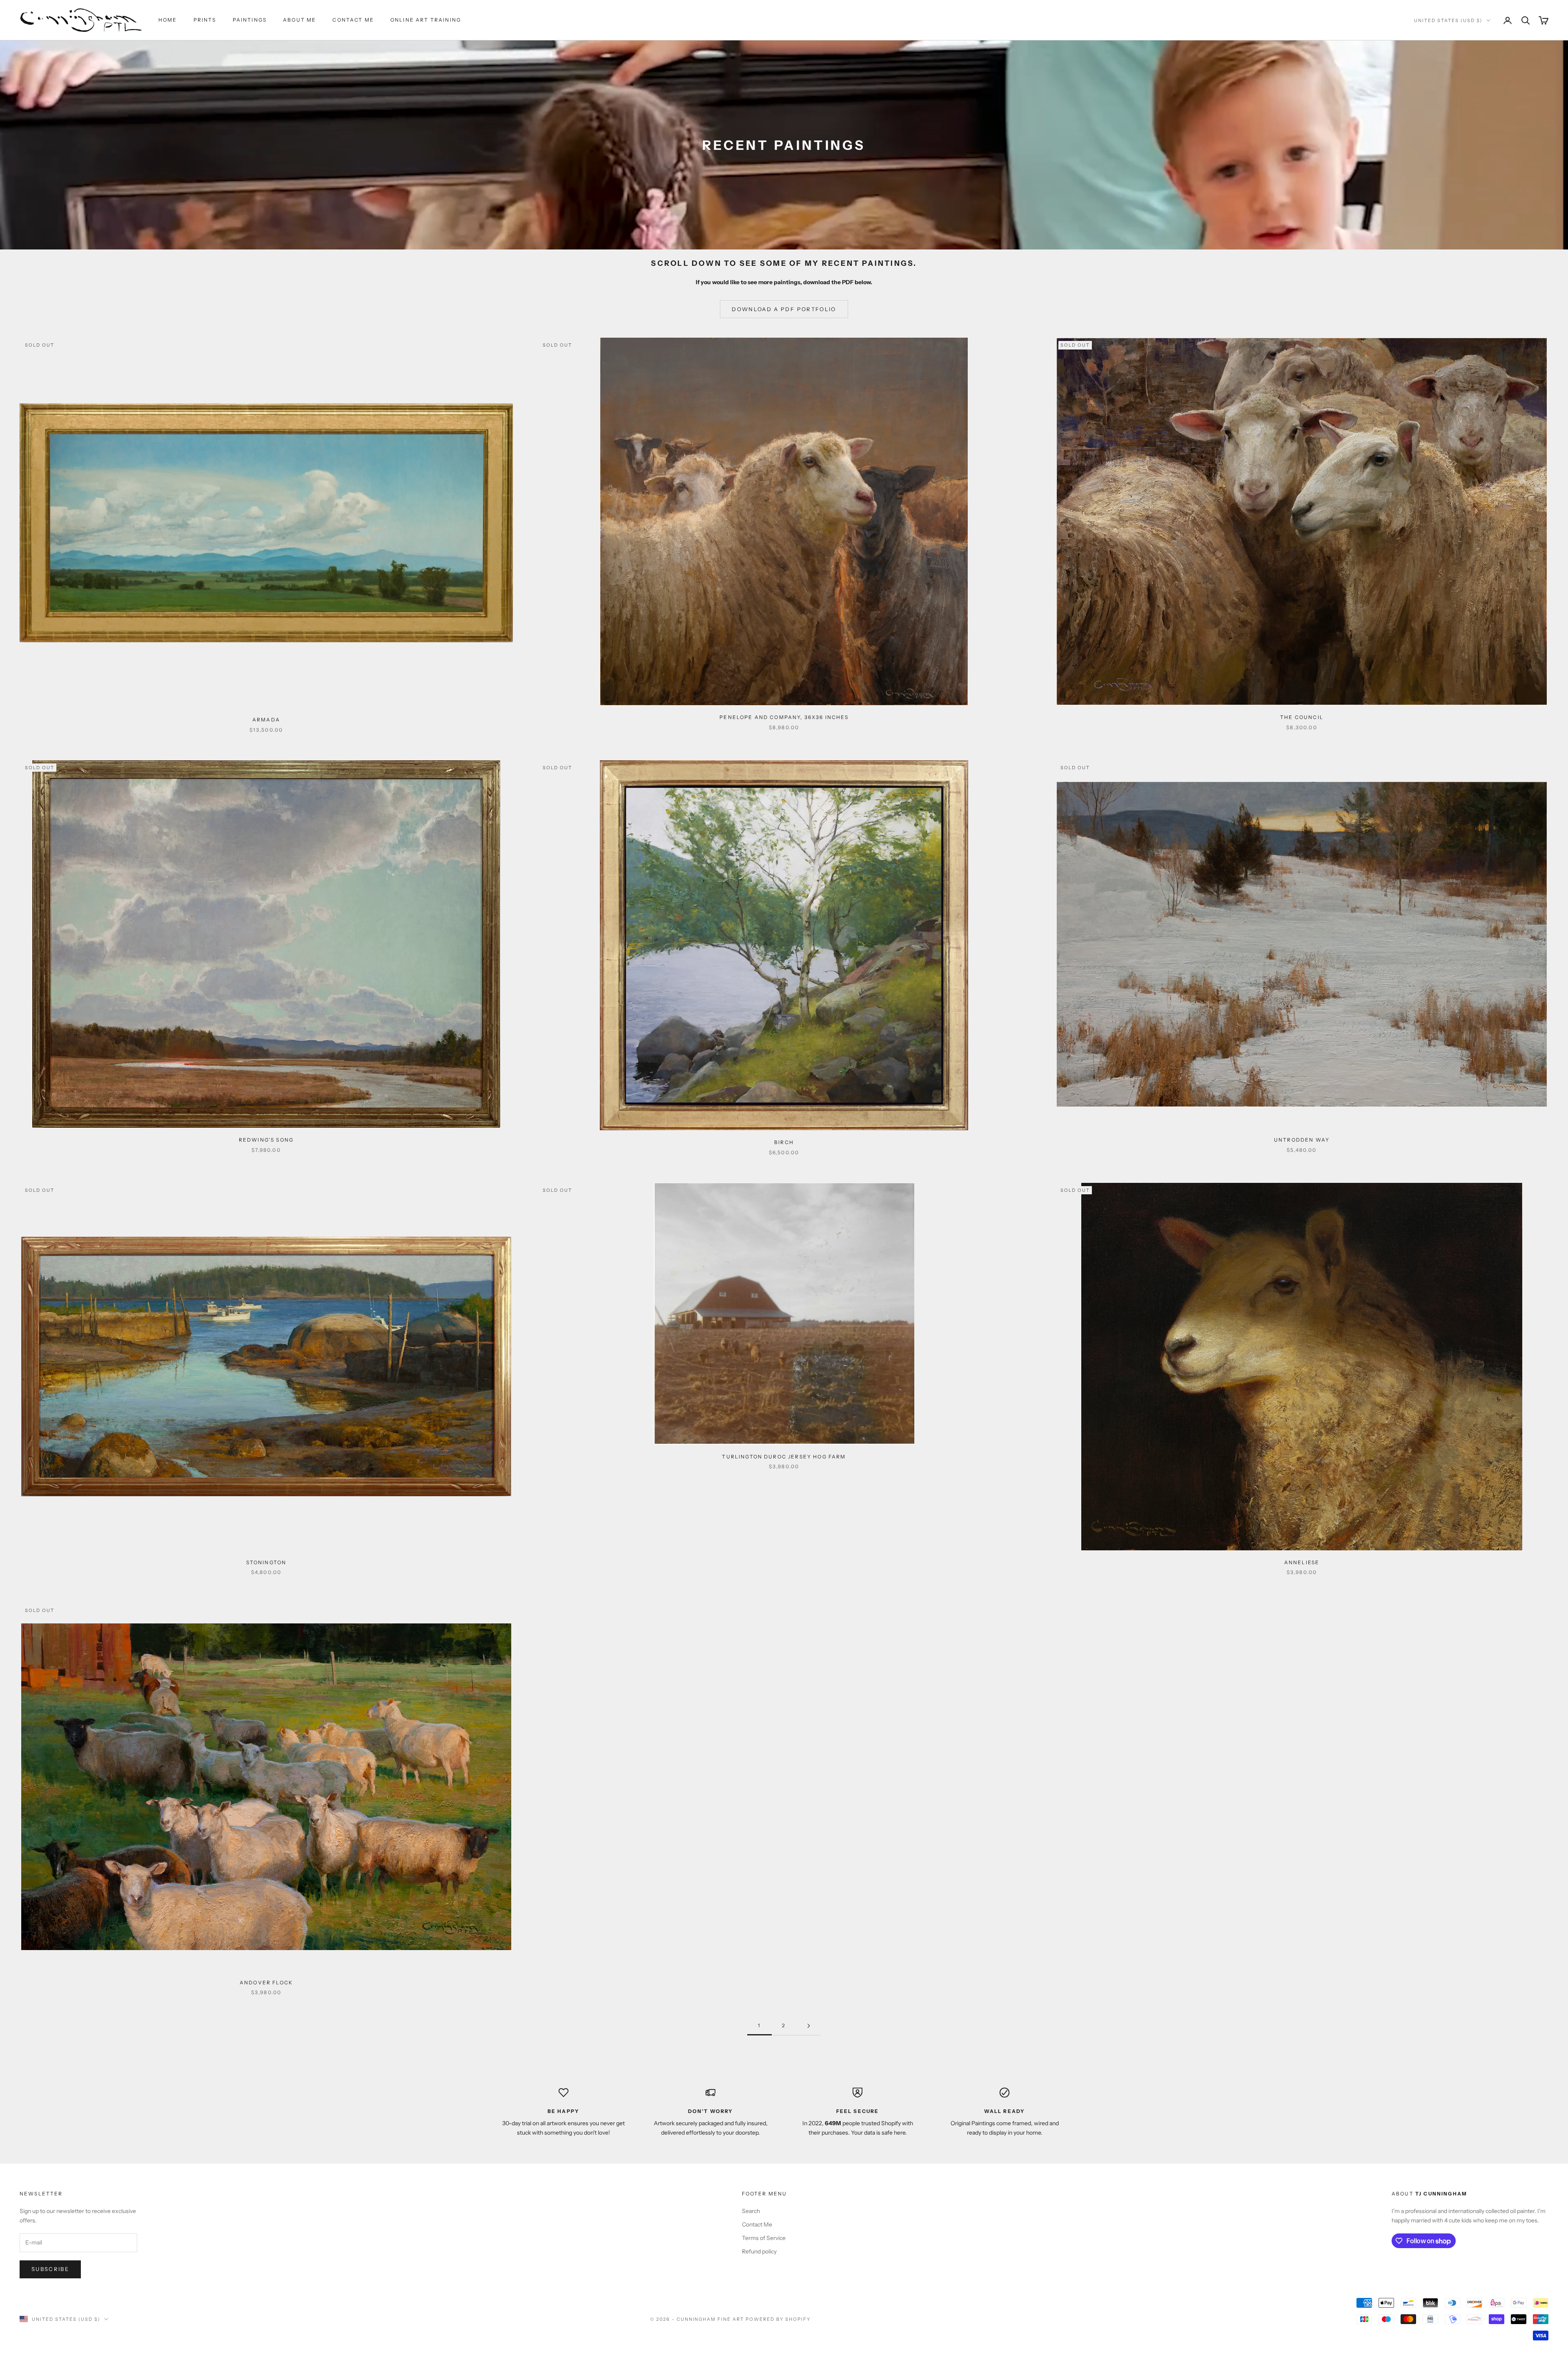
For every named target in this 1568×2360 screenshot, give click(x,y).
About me (300, 20)
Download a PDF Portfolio (784, 309)
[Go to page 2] (808, 2026)
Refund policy (759, 2251)
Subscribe (50, 2269)
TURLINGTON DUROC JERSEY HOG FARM (784, 1457)
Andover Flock (266, 1983)
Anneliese (1302, 1562)
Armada (266, 720)
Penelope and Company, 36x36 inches (784, 717)
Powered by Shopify (778, 2319)
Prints (205, 20)
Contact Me (353, 20)
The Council (1302, 717)
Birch (784, 1142)
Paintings (250, 20)
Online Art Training (426, 20)
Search (751, 2211)
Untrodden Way (1302, 1140)
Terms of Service (764, 2238)
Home (168, 20)
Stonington (266, 1562)
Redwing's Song (266, 1140)
